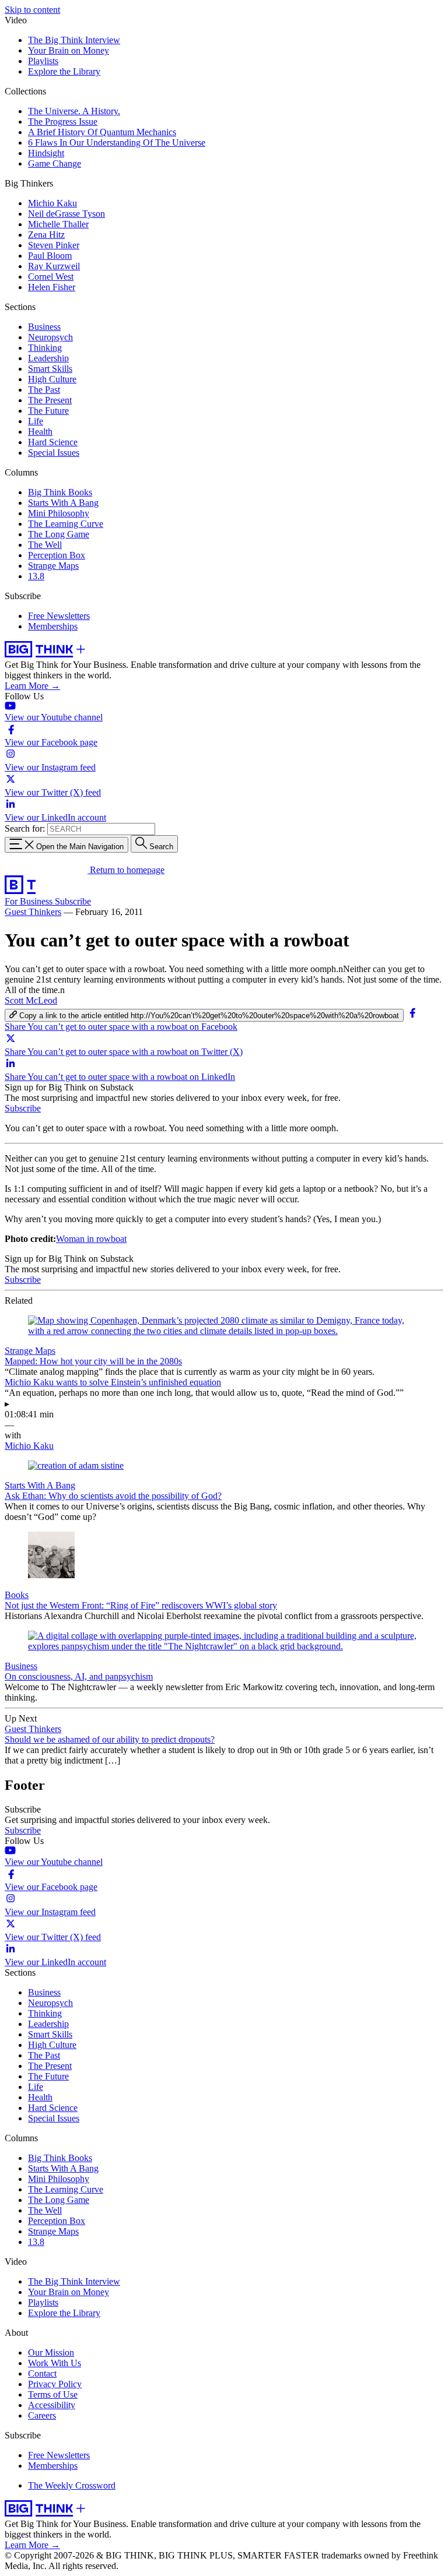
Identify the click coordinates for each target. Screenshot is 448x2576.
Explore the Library (64, 71)
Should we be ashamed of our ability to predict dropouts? (110, 1739)
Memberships (53, 626)
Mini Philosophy (59, 513)
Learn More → (32, 686)
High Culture (52, 379)
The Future (48, 411)
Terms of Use (53, 2394)
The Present (50, 400)
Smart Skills (50, 369)
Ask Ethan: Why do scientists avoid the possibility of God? (113, 1496)
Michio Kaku (52, 203)
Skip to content (32, 10)
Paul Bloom (50, 256)
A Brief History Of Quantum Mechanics (102, 132)
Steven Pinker (54, 245)
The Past (44, 390)
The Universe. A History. (74, 111)
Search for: (25, 828)
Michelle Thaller (58, 224)
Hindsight (46, 153)
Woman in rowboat (91, 1239)
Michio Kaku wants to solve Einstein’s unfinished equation (113, 1382)
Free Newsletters (59, 616)
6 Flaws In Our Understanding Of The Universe (117, 142)
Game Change (55, 163)
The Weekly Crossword (72, 2485)
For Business (30, 901)
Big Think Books (60, 492)
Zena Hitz (46, 235)
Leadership (48, 358)
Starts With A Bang (63, 503)
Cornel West (51, 277)
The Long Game (59, 534)
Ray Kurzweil (54, 266)
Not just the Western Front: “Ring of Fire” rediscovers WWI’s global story (141, 1605)
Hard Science (53, 442)
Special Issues (54, 453)
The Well (45, 545)
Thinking (45, 348)
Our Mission (51, 2352)
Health (40, 432)
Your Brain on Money (69, 50)
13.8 (36, 576)
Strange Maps (53, 566)
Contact (42, 2373)
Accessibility (52, 2405)
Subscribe (73, 901)
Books (17, 1595)
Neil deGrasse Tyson (66, 214)
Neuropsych (50, 337)
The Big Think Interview (74, 40)
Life (36, 421)
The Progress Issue (63, 122)
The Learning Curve (66, 524)
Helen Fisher (52, 287)
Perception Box (57, 555)
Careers (42, 2415)
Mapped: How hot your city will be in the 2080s (93, 1361)
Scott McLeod (31, 1000)
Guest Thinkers (33, 912)
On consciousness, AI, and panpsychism (79, 1676)
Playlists (43, 61)
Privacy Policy (55, 2384)
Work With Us (55, 2363)
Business (44, 327)
